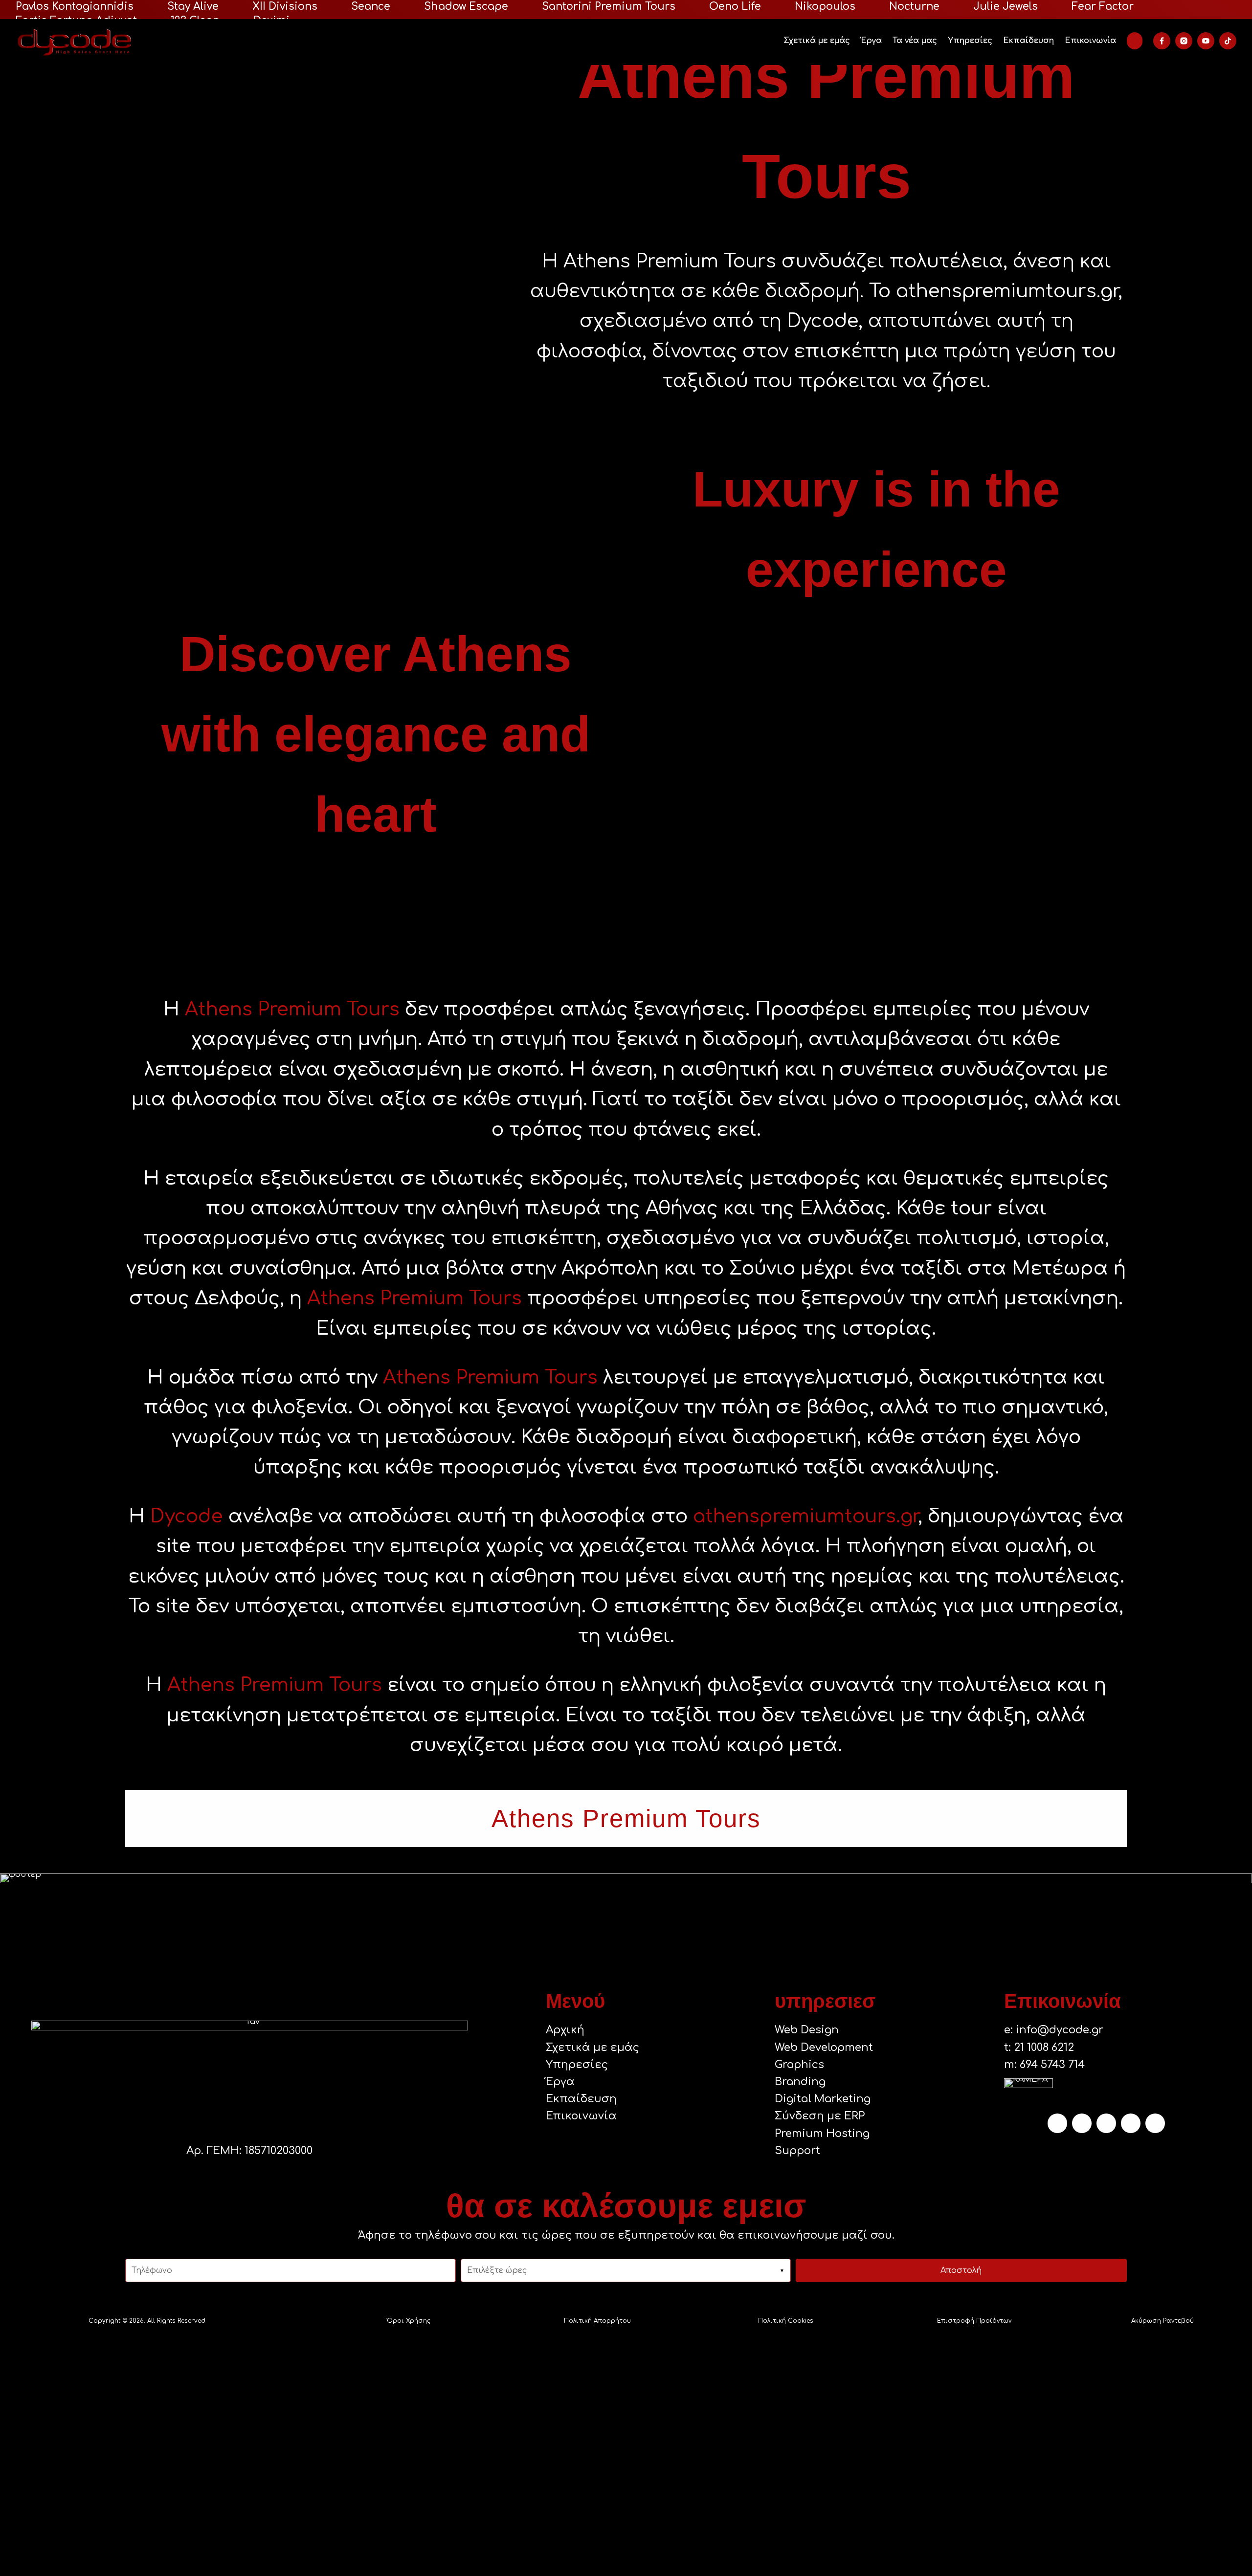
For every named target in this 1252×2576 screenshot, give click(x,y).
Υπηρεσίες (970, 41)
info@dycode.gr (1060, 2030)
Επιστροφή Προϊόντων (974, 2321)
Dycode (187, 1516)
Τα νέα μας (915, 41)
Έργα (871, 41)
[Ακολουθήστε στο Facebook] (1131, 2123)
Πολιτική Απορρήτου (597, 2321)
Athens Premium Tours (292, 1009)
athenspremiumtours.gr (805, 1516)
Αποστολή (961, 2270)
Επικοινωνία (1090, 41)
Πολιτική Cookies (786, 2321)
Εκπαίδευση (1028, 41)
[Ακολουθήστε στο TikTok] (1082, 2123)
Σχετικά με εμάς (817, 41)
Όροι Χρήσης (409, 2321)
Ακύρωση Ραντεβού (1163, 2321)
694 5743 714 (1052, 2065)
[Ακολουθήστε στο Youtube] (1155, 2123)
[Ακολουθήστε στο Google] (1106, 2123)
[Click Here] (1135, 41)
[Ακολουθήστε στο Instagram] (1057, 2123)
